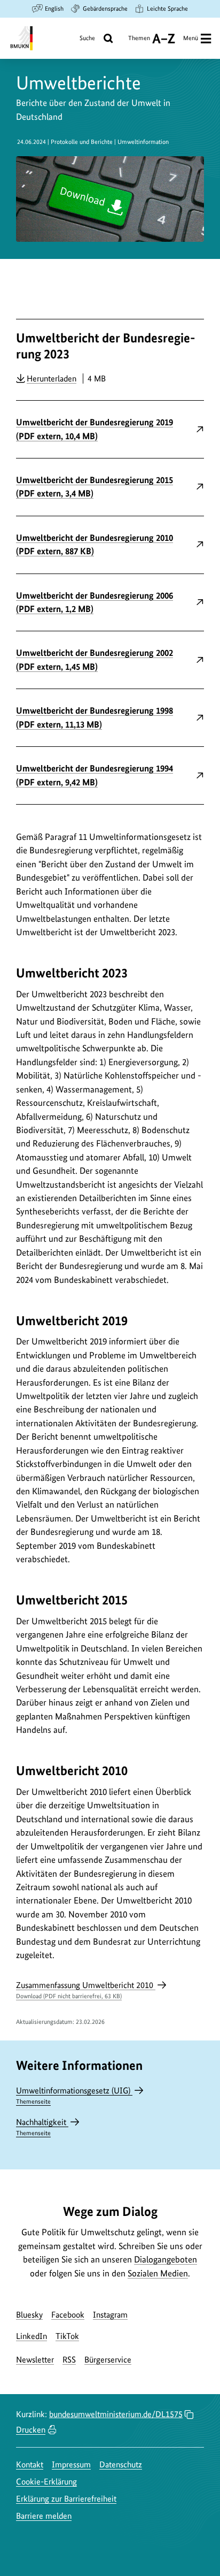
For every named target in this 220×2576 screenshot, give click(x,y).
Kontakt (30, 2464)
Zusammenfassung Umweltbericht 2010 (86, 1990)
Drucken (31, 2430)
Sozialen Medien (158, 2273)
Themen (139, 42)
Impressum (71, 2464)
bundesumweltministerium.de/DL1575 (116, 2414)
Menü (191, 38)
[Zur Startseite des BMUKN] (21, 38)
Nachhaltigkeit (42, 2127)
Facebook (68, 2315)
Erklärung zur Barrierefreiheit (66, 2499)
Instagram (110, 2315)
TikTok (67, 2336)
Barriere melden (44, 2516)
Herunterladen (52, 378)
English (54, 9)
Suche (87, 38)
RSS (69, 2360)
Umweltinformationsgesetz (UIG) (74, 2095)
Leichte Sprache (167, 9)
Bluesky (29, 2315)
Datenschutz (121, 2464)
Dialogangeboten (166, 2259)
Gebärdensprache (105, 9)
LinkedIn (32, 2336)
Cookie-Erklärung (46, 2482)
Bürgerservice (108, 2360)
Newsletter (35, 2360)
